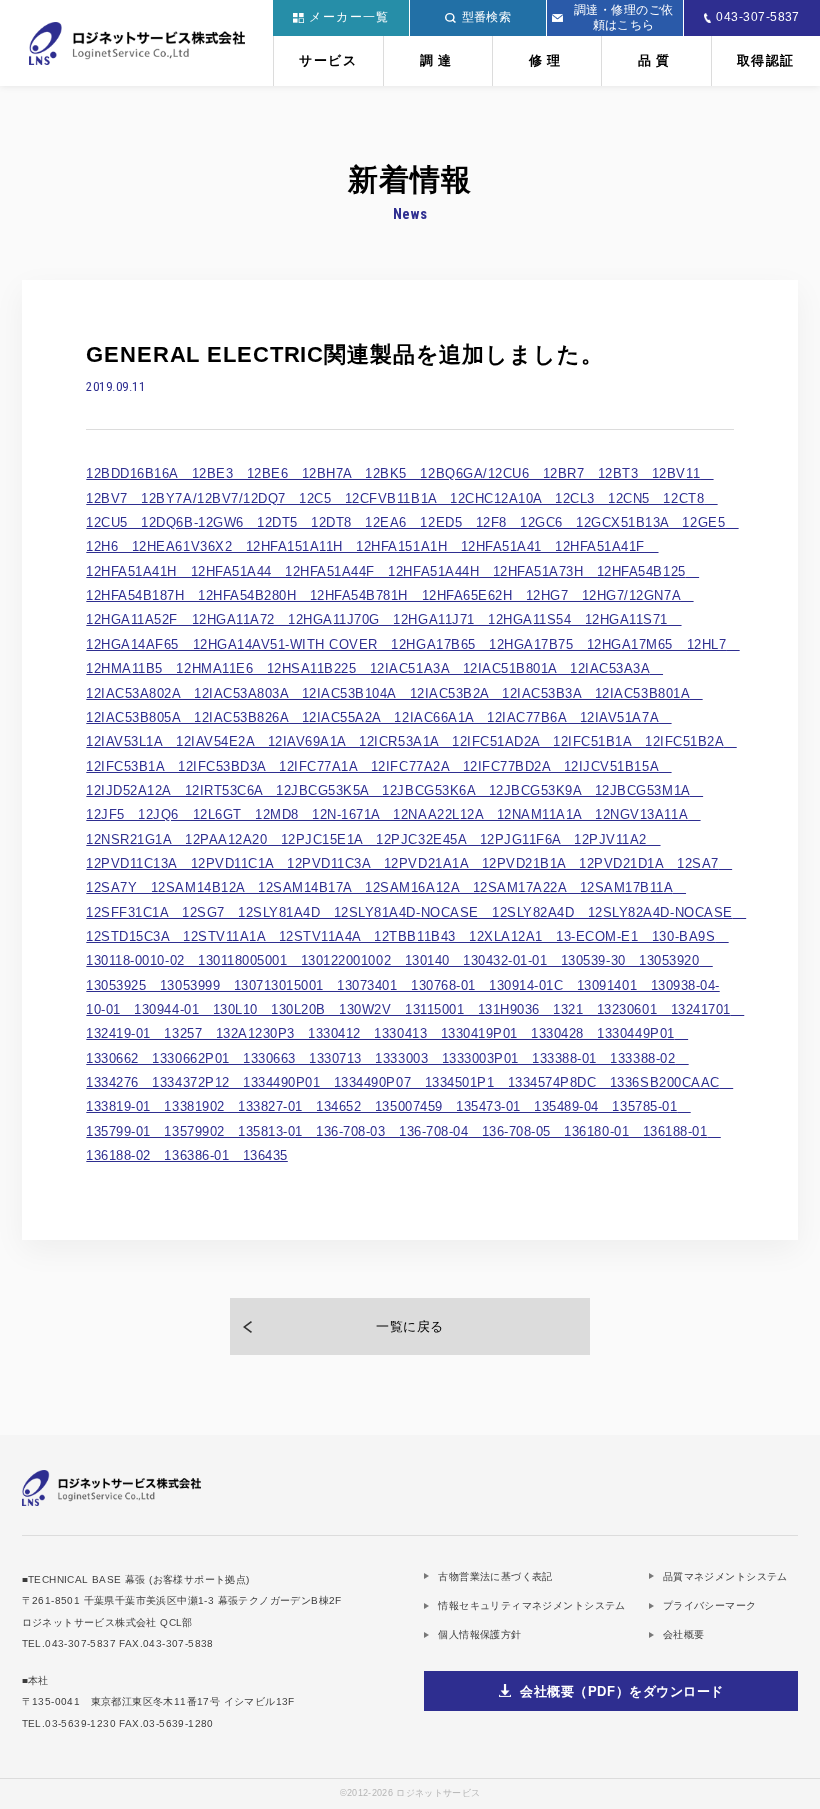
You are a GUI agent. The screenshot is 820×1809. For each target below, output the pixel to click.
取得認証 (766, 60)
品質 (656, 60)
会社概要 (684, 1634)
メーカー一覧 (349, 17)
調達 (438, 60)
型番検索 (487, 17)
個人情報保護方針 (479, 1634)
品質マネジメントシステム (725, 1576)
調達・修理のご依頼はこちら (624, 17)
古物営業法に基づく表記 (495, 1576)
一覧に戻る (410, 1326)
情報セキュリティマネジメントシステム (531, 1605)
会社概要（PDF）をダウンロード (621, 1691)
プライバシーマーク (710, 1605)
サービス (328, 60)
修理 (547, 60)
